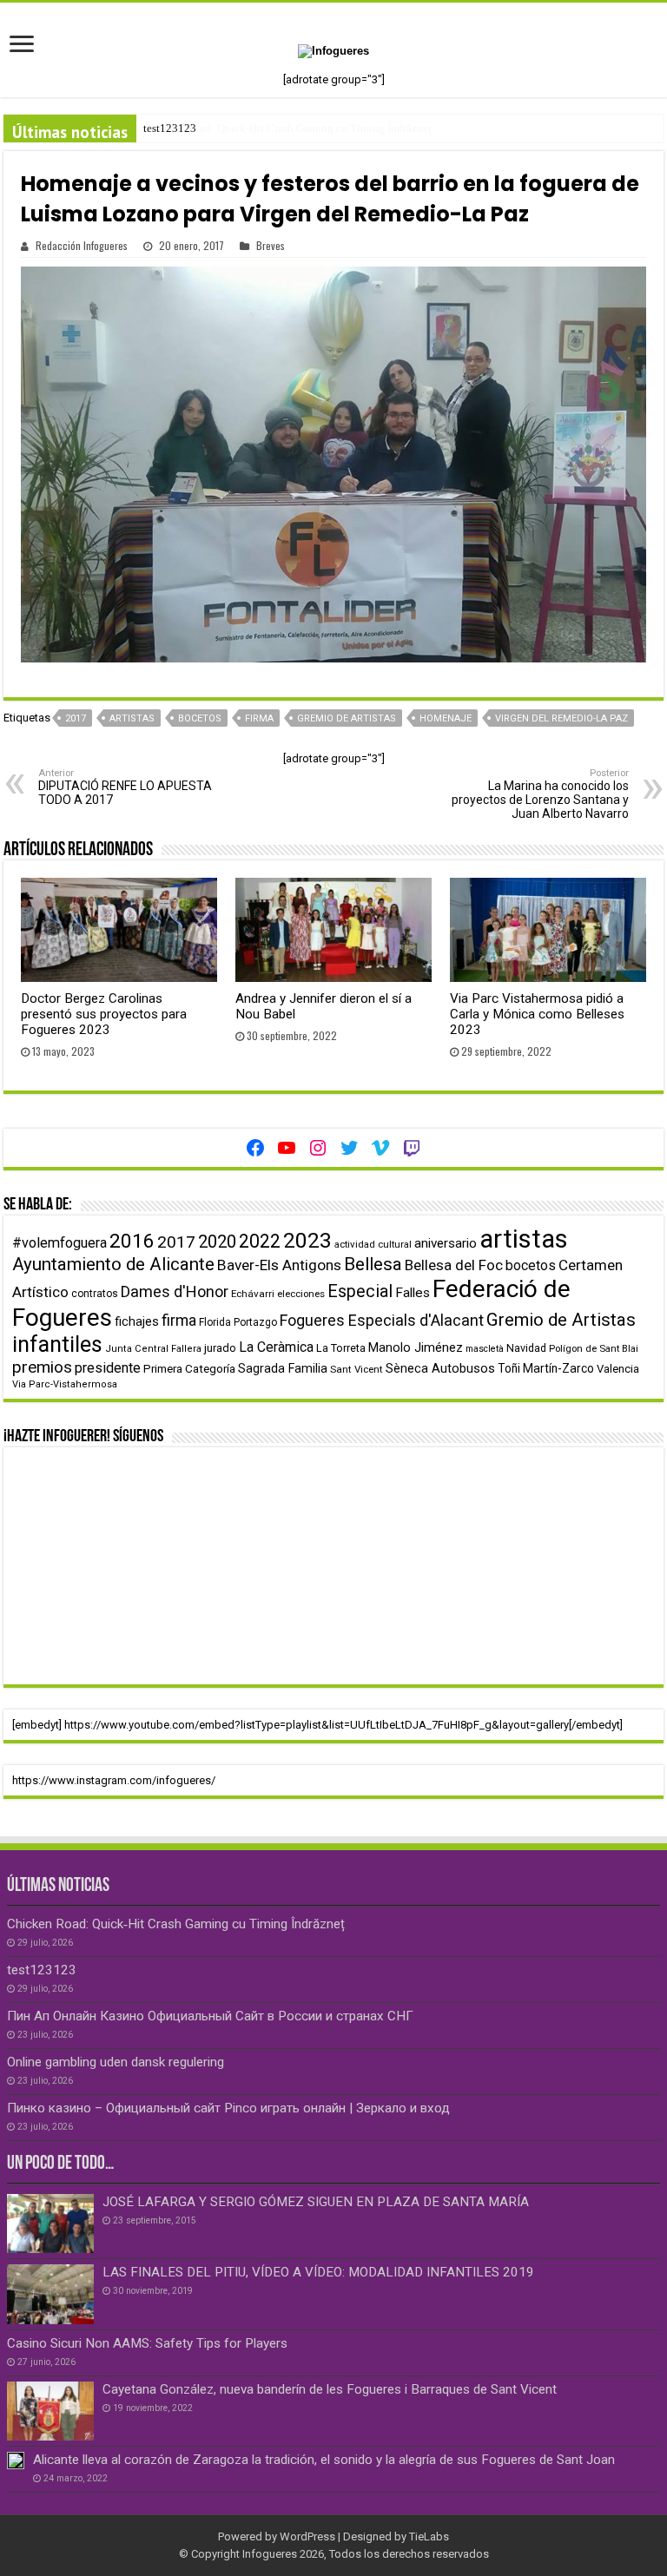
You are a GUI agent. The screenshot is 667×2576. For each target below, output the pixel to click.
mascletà (485, 1349)
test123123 (170, 128)
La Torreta (341, 1348)
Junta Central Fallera (153, 1349)
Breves (271, 245)
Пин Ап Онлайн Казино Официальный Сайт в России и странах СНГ (210, 2016)
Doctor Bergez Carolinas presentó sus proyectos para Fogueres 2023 (104, 1014)
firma (259, 718)
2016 (132, 1241)
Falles (413, 1293)
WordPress (307, 2536)
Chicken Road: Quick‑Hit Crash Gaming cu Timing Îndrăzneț (176, 1924)
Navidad (526, 1348)
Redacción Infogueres (82, 245)
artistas (132, 718)
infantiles (57, 1344)
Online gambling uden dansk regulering (116, 2062)
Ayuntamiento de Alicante (113, 1264)
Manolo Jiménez (416, 1348)
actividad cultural (373, 1244)
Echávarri (253, 1294)
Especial (360, 1291)
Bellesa (373, 1264)
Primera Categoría (189, 1368)
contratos (95, 1294)
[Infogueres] (333, 50)
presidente (108, 1368)
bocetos (200, 718)
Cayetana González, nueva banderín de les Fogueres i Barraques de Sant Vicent (330, 2389)
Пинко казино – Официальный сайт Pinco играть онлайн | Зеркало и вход (228, 2108)
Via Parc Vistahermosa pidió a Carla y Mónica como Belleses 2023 (537, 1014)
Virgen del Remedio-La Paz (561, 718)
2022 (260, 1241)
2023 (307, 1240)
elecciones (301, 1294)
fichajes (137, 1322)
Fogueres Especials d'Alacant (382, 1320)
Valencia (618, 1369)
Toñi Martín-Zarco (546, 1368)
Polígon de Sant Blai (594, 1348)
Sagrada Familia (283, 1368)
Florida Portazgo (238, 1322)
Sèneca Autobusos (440, 1369)
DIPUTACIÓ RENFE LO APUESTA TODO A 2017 (125, 787)
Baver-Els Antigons (279, 1265)
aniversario (446, 1243)
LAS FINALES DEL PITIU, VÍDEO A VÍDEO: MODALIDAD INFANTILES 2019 (318, 2272)
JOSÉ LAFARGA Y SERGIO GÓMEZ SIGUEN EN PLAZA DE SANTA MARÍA (316, 2202)
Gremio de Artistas (347, 718)
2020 (217, 1242)
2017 (76, 718)
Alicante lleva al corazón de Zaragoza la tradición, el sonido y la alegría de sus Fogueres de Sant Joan (324, 2460)
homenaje (446, 718)
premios (42, 1367)
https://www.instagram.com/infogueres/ (114, 1780)
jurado (220, 1348)
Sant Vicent (357, 1369)
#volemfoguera (59, 1243)
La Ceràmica (276, 1347)
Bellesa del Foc (454, 1265)
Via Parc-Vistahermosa (65, 1384)
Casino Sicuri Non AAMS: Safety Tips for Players (147, 2343)
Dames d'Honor (175, 1291)
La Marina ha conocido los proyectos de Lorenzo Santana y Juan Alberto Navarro (540, 794)
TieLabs (429, 2536)
